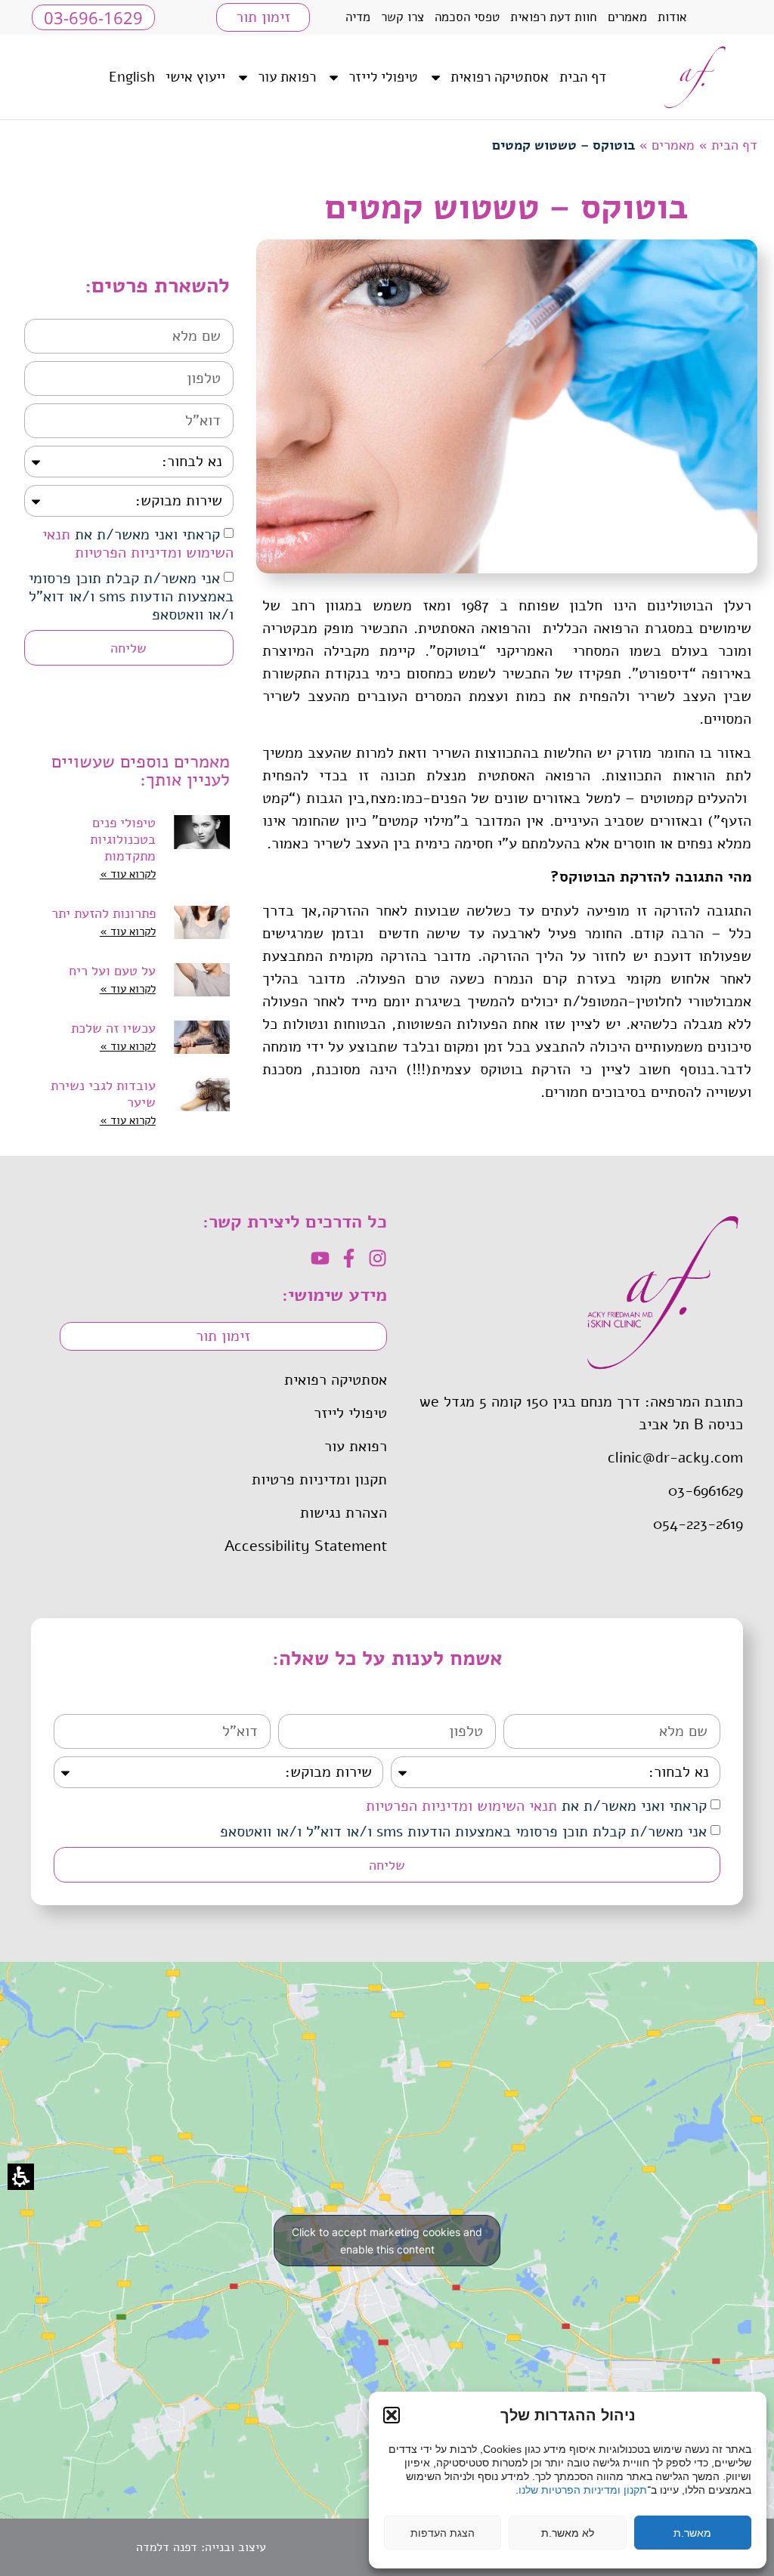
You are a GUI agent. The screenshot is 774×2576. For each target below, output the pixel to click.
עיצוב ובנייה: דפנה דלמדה (201, 2547)
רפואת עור (287, 77)
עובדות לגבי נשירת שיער (103, 1094)
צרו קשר (402, 17)
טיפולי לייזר (383, 77)
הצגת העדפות (443, 2533)
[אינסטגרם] (378, 1258)
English (132, 77)
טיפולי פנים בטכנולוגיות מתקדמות (123, 839)
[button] (392, 2415)
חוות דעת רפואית (554, 17)
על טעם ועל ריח (112, 971)
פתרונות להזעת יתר (104, 913)
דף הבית (583, 77)
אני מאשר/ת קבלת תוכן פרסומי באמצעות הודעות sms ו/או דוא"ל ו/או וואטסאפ (131, 596)
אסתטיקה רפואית (500, 77)
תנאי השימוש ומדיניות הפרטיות (138, 544)
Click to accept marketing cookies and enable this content (387, 2241)
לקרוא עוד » (128, 874)
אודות (672, 17)
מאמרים (627, 17)
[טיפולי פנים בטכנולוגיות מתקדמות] (202, 849)
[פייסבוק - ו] (349, 1258)
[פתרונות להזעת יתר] (202, 923)
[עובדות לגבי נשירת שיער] (202, 1104)
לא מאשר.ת (568, 2533)
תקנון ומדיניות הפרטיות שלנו (583, 2490)
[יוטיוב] (320, 1258)
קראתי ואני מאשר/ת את (138, 544)
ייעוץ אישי (195, 77)
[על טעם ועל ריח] (202, 981)
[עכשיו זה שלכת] (202, 1038)
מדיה (358, 17)
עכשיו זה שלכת (113, 1028)
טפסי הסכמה (467, 17)
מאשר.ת (692, 2533)
